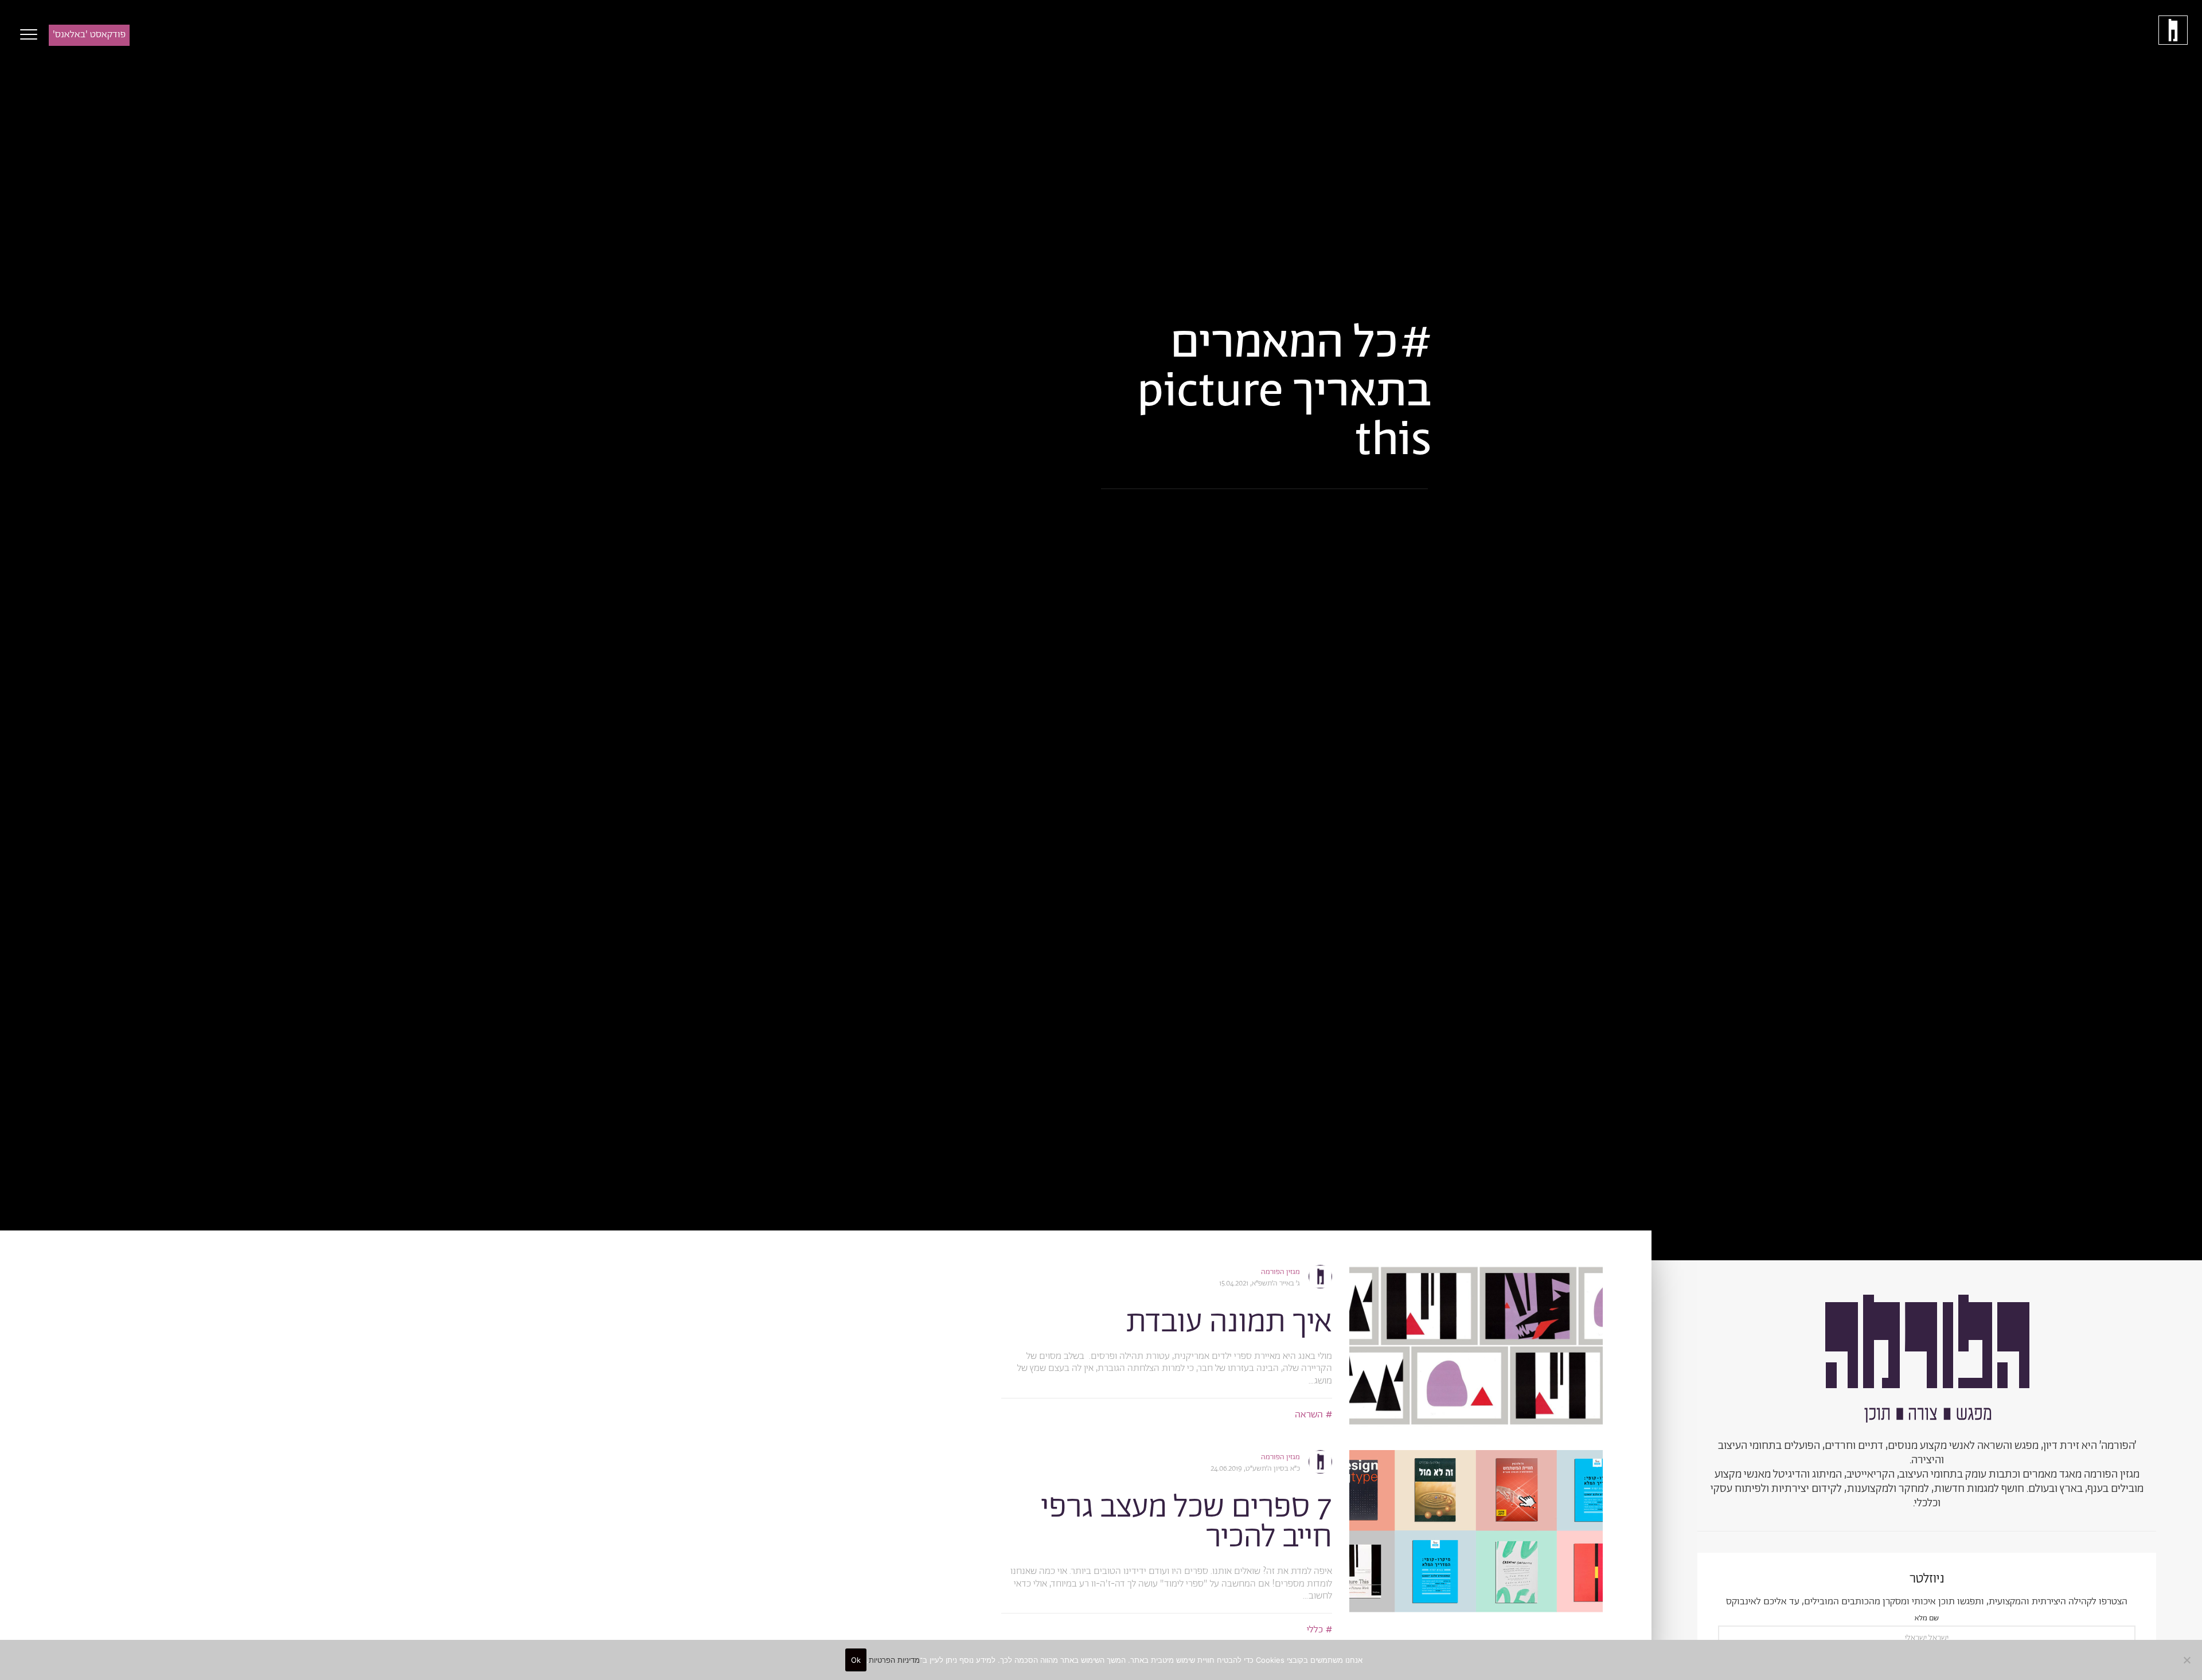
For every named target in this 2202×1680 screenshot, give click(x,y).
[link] (1476, 1346)
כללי (1315, 1630)
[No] (2188, 1660)
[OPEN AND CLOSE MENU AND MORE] (26, 34)
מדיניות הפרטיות (894, 1660)
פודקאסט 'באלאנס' (89, 34)
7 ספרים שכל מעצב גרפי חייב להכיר (1187, 1523)
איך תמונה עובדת (1229, 1322)
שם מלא (1927, 1619)
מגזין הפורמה (1280, 1272)
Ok (856, 1660)
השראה (1309, 1415)
